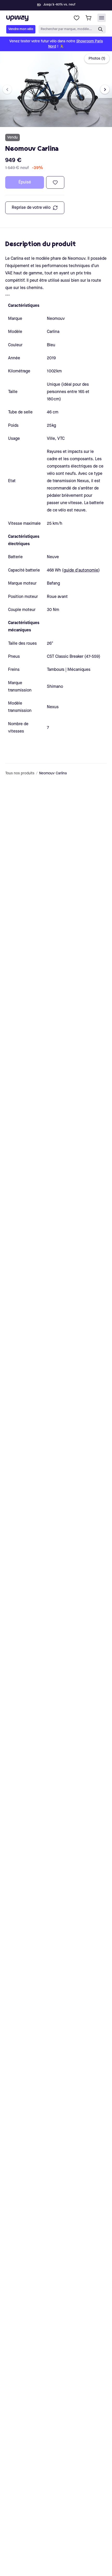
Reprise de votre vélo (31, 208)
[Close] (60, 4)
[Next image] (105, 90)
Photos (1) (97, 59)
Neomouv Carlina (53, 773)
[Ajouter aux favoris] (55, 182)
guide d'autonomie (81, 570)
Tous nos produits (20, 773)
